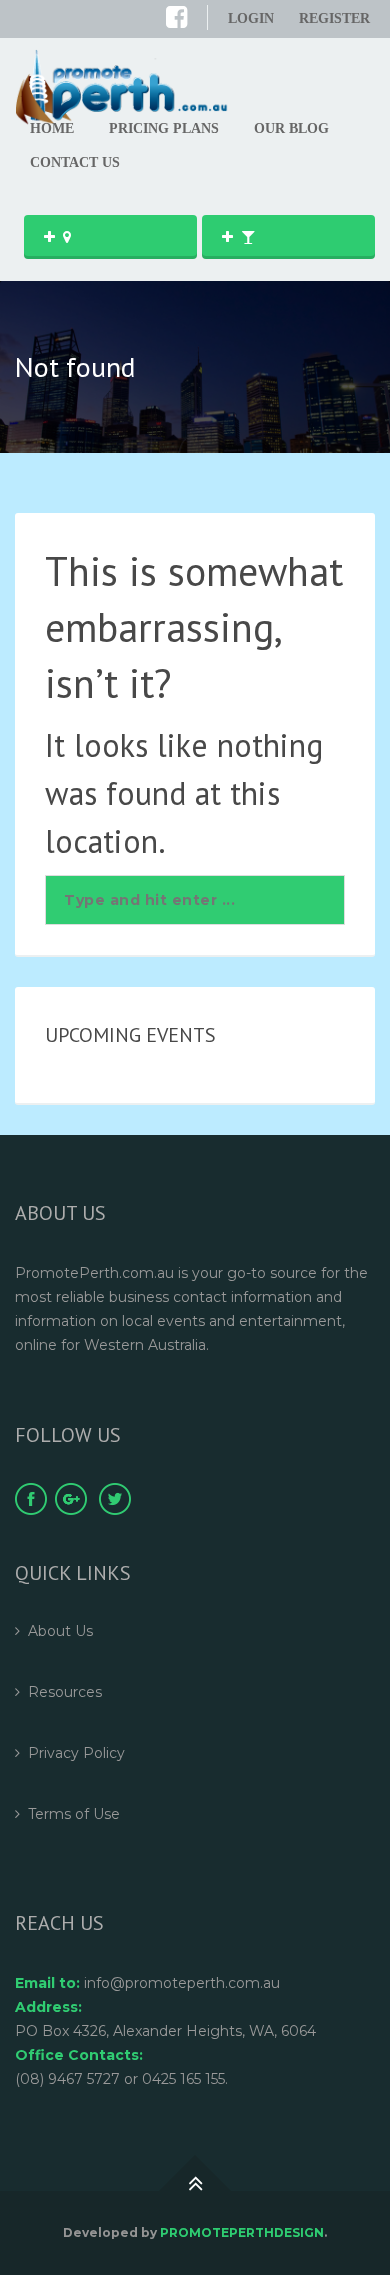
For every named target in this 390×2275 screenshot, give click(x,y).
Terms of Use (74, 1814)
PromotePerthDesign (242, 2232)
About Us (60, 1631)
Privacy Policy (76, 1753)
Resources (65, 1692)
